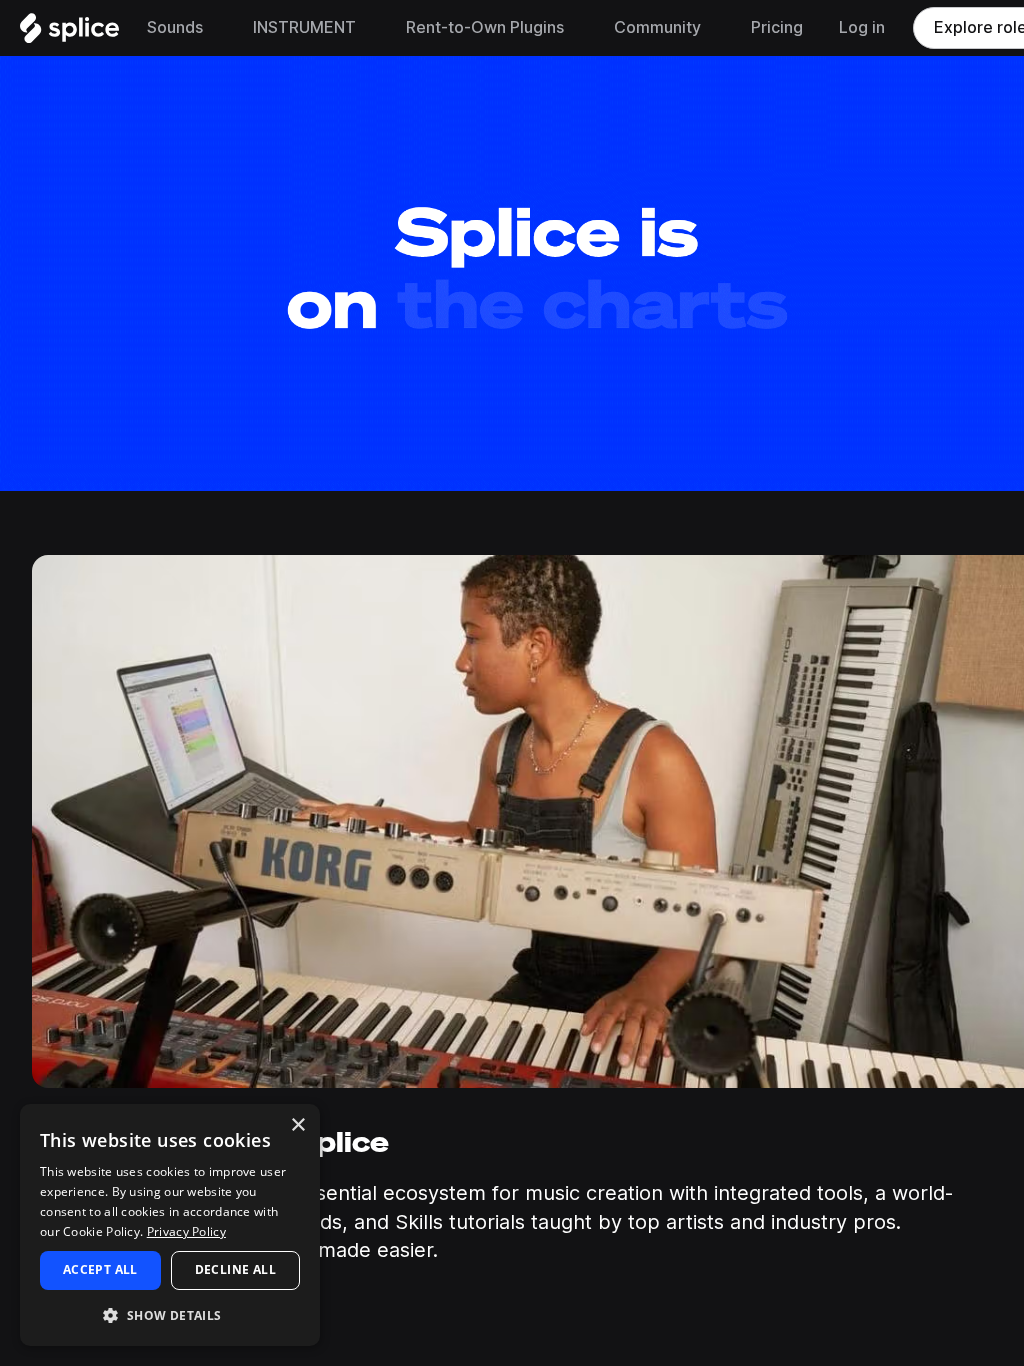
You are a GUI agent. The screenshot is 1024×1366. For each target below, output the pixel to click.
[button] (170, 1314)
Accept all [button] (100, 1269)
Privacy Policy (186, 1231)
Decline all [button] (235, 1269)
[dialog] (170, 1225)
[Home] (69, 33)
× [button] (297, 1125)
